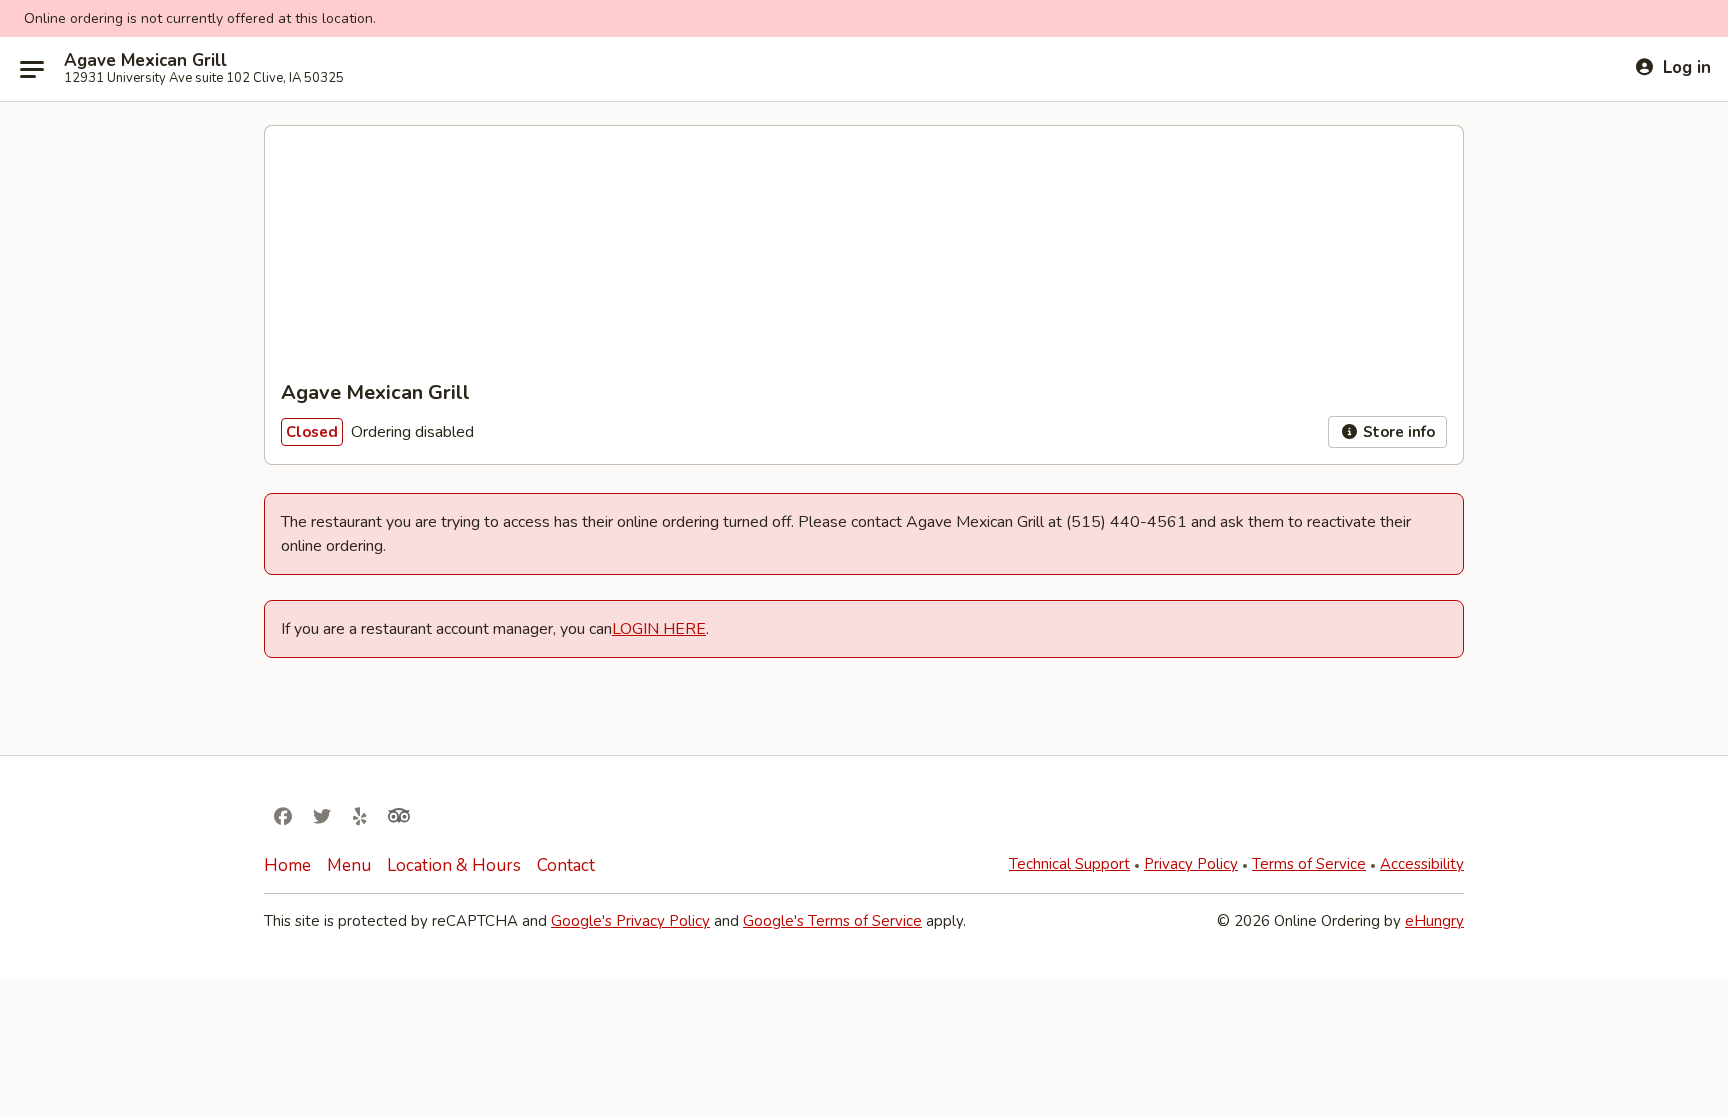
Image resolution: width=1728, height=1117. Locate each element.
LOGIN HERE (659, 629)
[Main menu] (32, 69)
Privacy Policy (1191, 864)
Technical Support (1069, 864)
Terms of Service (1309, 864)
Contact (566, 865)
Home (287, 865)
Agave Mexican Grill (145, 61)
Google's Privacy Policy (630, 921)
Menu (349, 865)
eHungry (1434, 921)
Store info (1397, 432)
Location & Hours (454, 865)
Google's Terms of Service (832, 921)
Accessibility (1422, 864)
